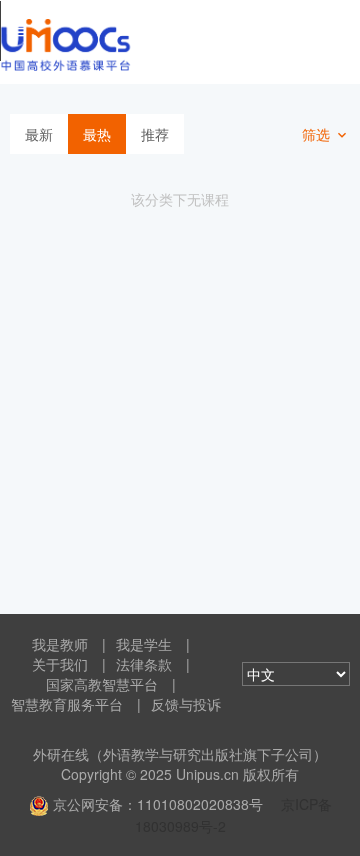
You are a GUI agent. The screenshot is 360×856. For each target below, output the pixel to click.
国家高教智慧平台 (102, 684)
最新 (39, 134)
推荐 (155, 134)
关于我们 (60, 664)
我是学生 (144, 644)
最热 (97, 134)
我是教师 (60, 644)
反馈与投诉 (186, 704)
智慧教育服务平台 (67, 704)
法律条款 (144, 664)
